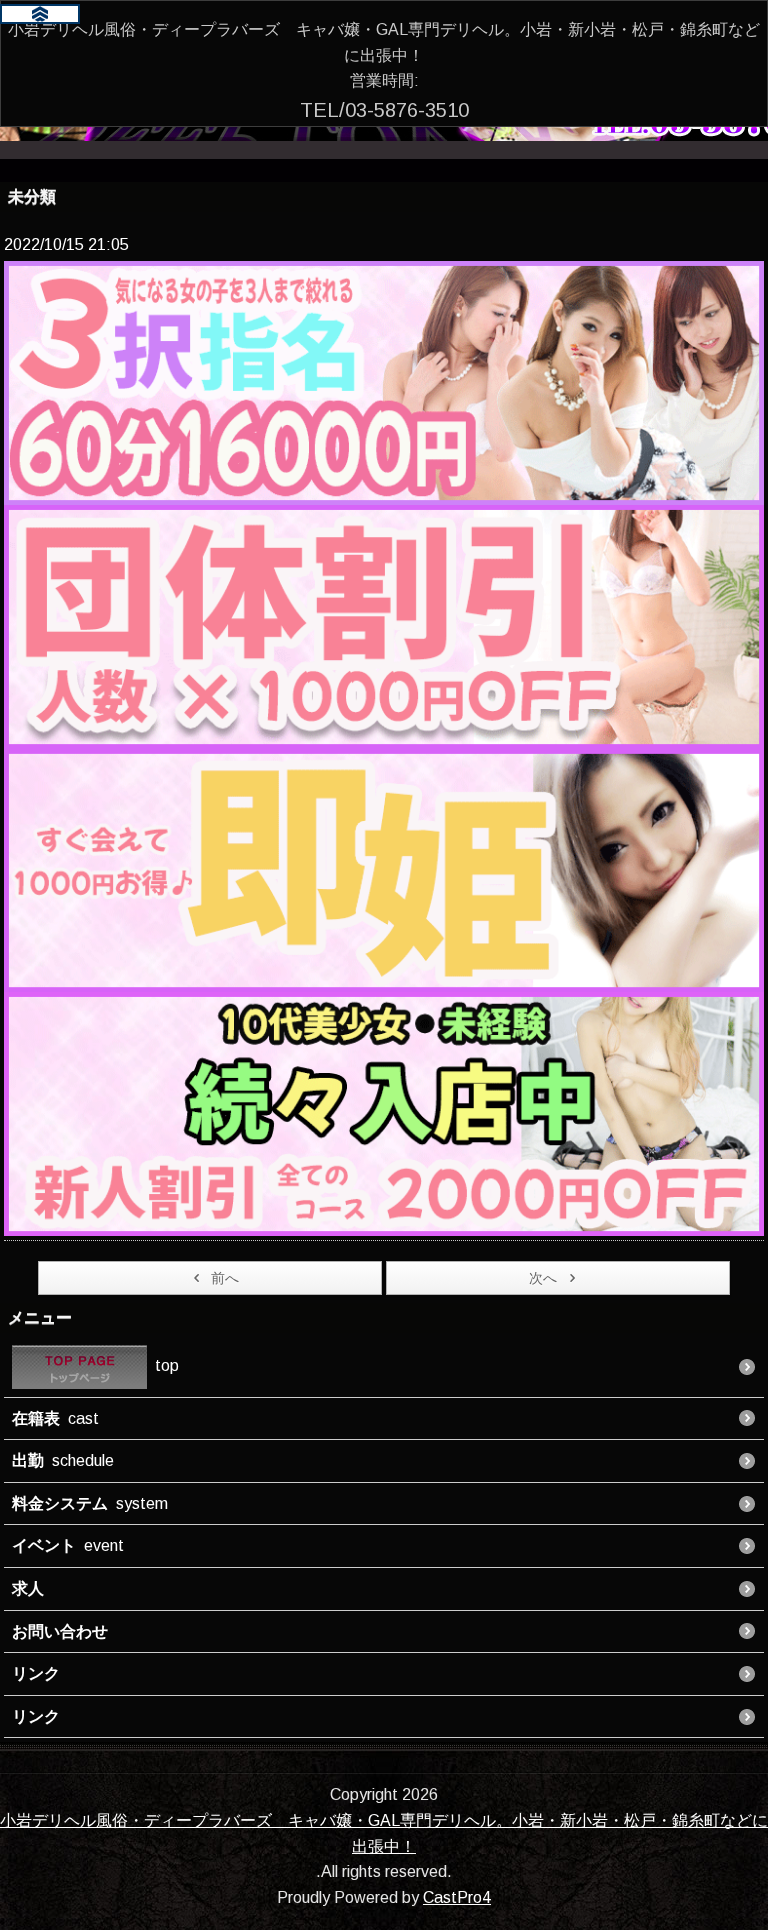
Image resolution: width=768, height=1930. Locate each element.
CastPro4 (457, 1897)
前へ (225, 1278)
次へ (543, 1278)
